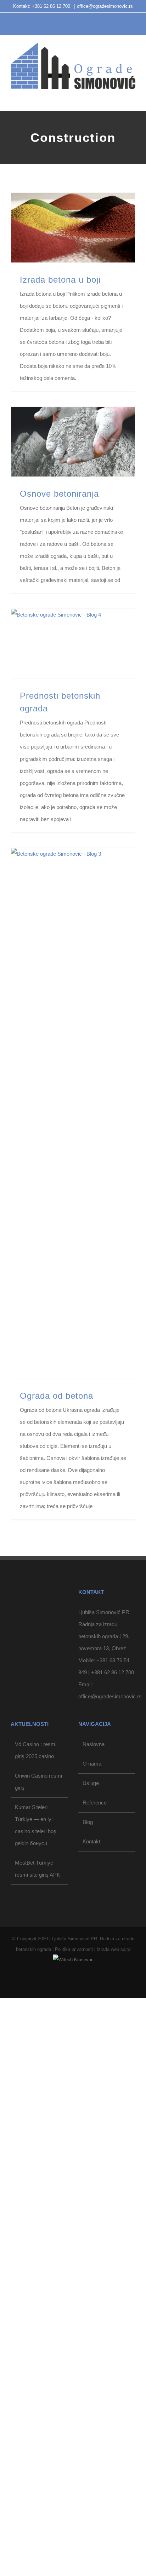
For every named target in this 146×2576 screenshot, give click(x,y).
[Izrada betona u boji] (73, 228)
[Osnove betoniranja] (73, 442)
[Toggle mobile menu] (133, 96)
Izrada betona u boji (60, 280)
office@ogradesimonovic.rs (105, 6)
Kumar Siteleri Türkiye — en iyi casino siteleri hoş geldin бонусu (36, 2247)
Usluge (91, 2205)
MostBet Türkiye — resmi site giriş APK (38, 2290)
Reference (95, 2224)
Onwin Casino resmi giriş (38, 2203)
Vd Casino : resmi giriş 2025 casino (36, 2172)
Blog (88, 2244)
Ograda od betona (57, 1396)
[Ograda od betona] (73, 1113)
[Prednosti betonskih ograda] (73, 644)
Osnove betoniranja (59, 494)
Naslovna (94, 2166)
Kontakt (91, 2263)
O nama (92, 2185)
